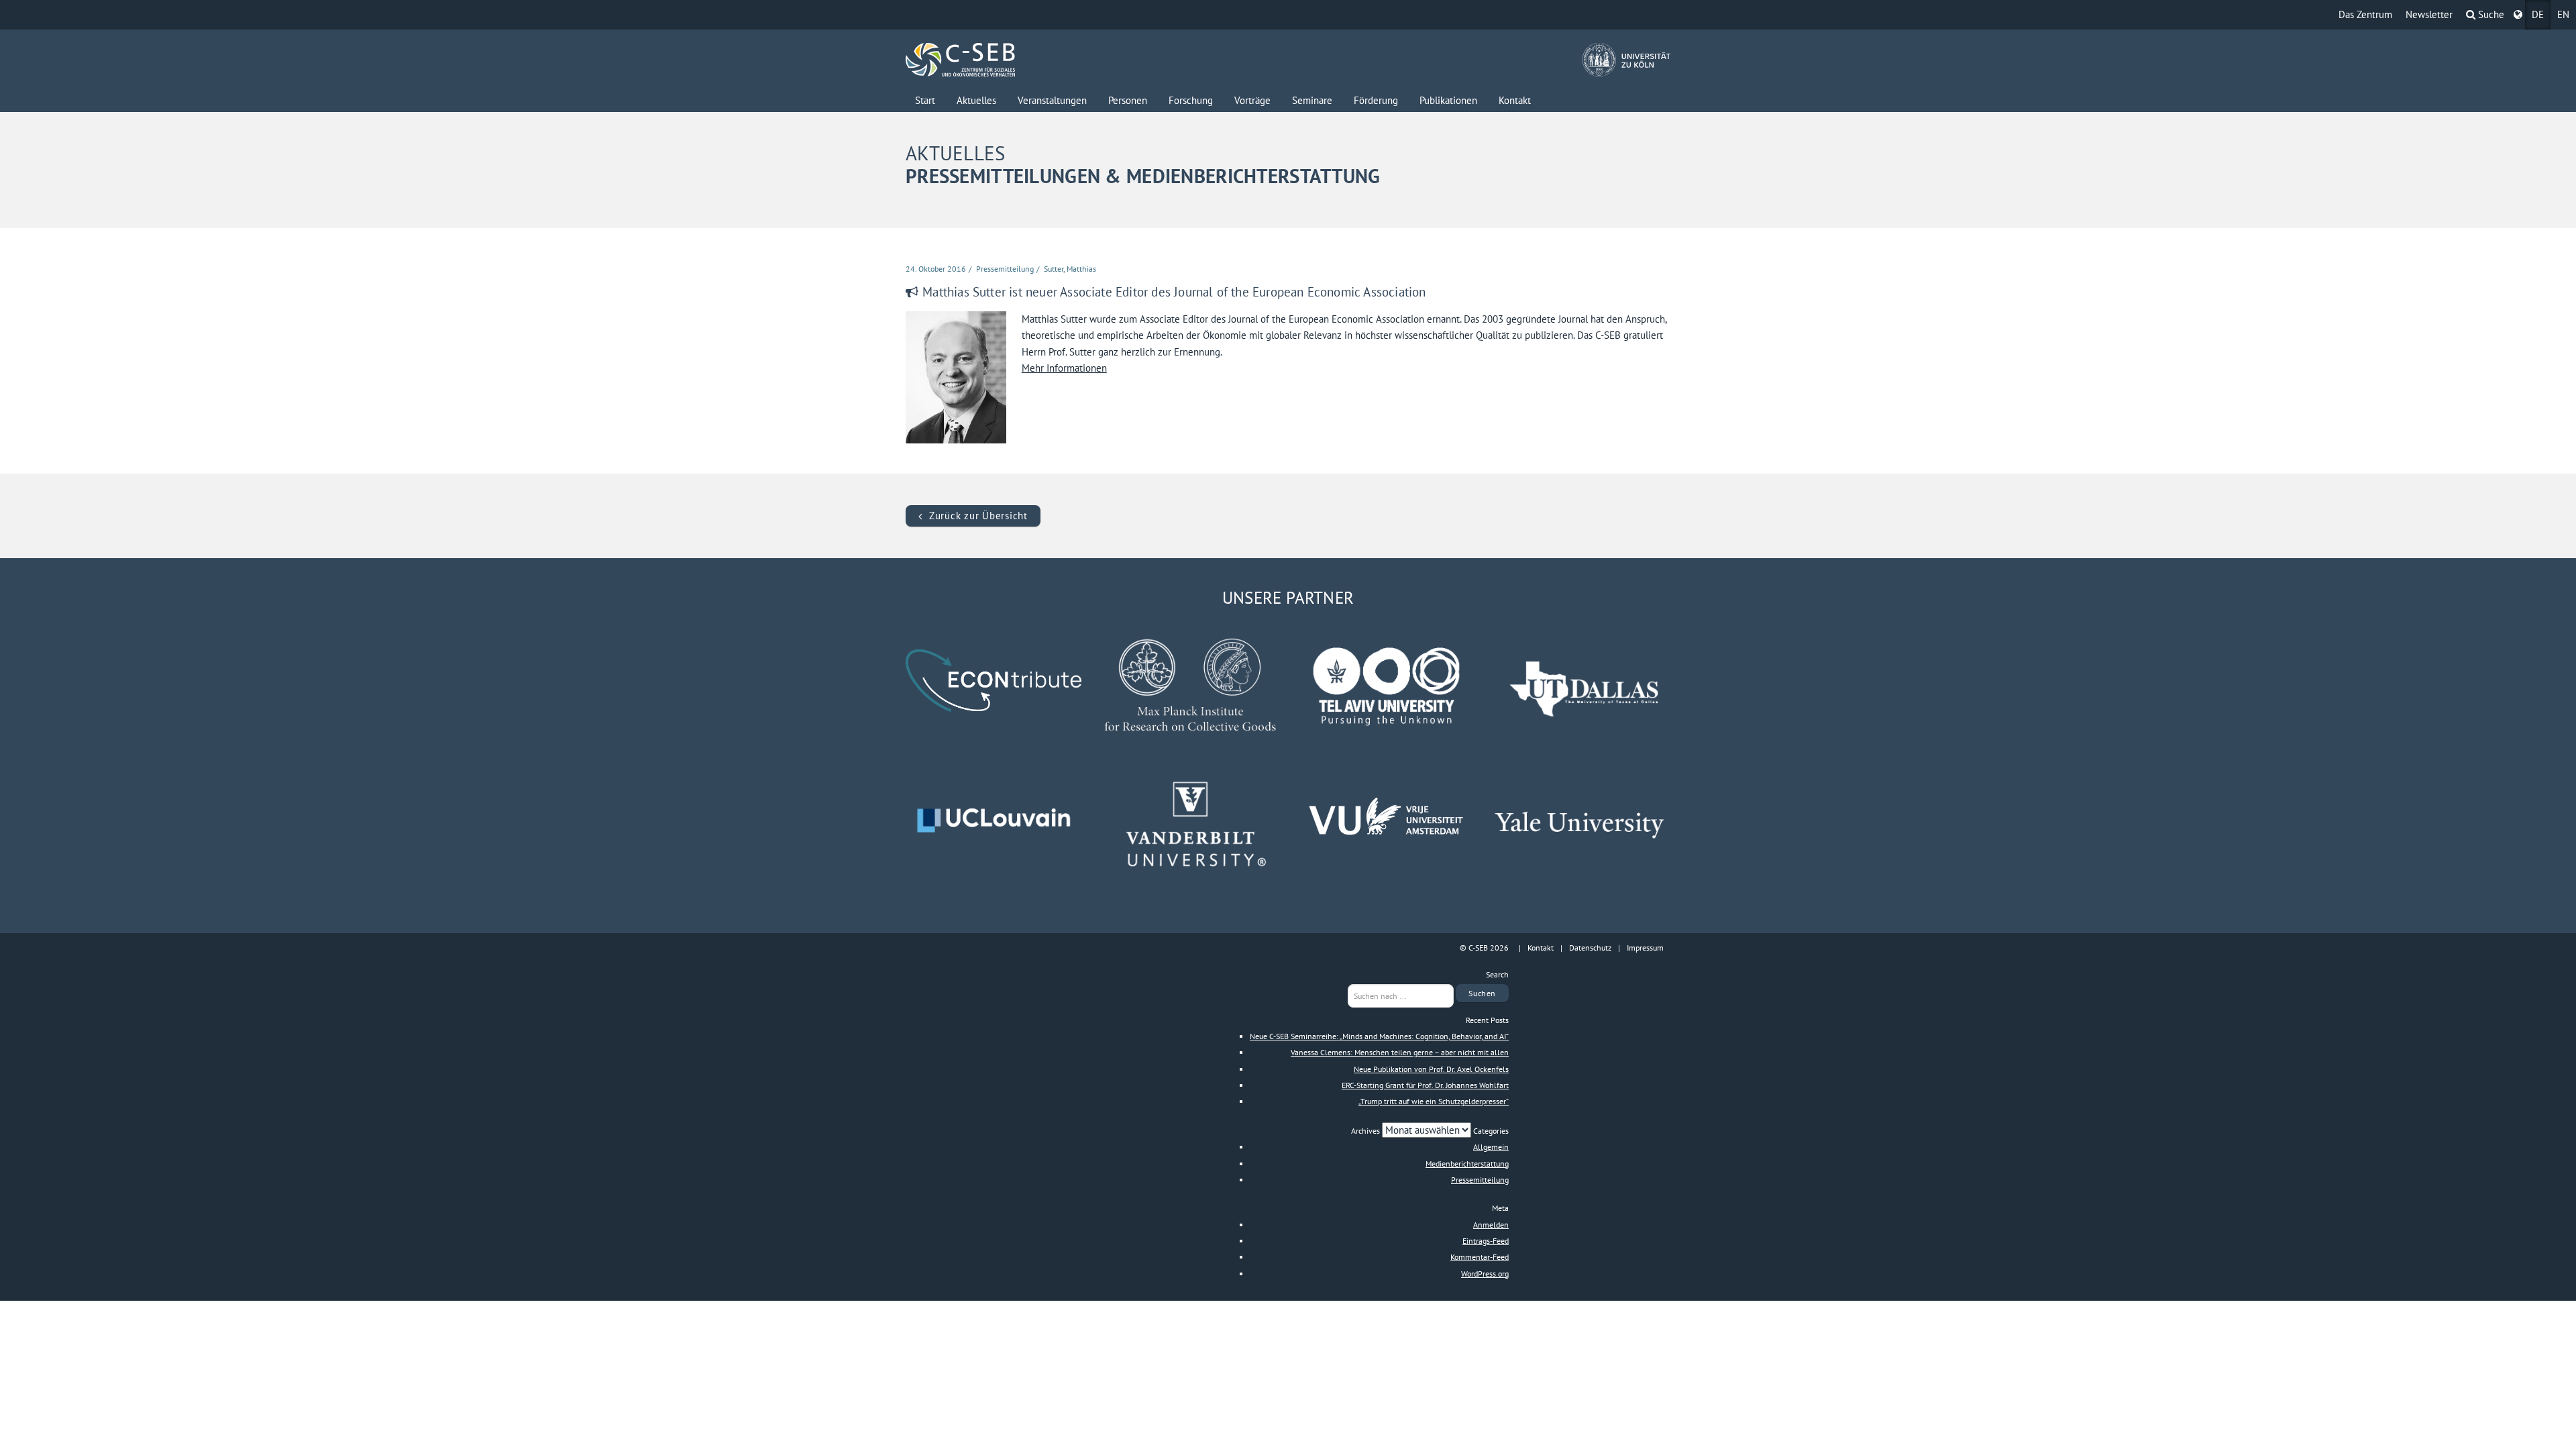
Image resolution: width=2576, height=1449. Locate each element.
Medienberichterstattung (1467, 1164)
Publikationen (1448, 100)
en (2563, 14)
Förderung (1376, 100)
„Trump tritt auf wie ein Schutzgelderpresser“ (1434, 1101)
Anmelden (1491, 1225)
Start (925, 100)
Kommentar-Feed (1480, 1257)
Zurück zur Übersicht (978, 516)
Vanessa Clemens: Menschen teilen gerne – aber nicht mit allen (1400, 1052)
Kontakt (1515, 100)
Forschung (1191, 100)
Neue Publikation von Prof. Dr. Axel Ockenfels (1431, 1069)
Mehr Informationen (1064, 368)
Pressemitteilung (1005, 269)
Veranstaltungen (1052, 100)
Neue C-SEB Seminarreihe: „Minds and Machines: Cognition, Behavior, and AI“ (1379, 1036)
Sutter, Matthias (1070, 269)
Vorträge (1252, 100)
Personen (1128, 100)
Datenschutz (1590, 948)
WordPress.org (1485, 1274)
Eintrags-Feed (1486, 1241)
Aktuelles (976, 100)
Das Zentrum (2365, 14)
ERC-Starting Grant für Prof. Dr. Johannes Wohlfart (1425, 1085)
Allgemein (1491, 1147)
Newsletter (2429, 14)
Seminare (1312, 100)
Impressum (1645, 948)
